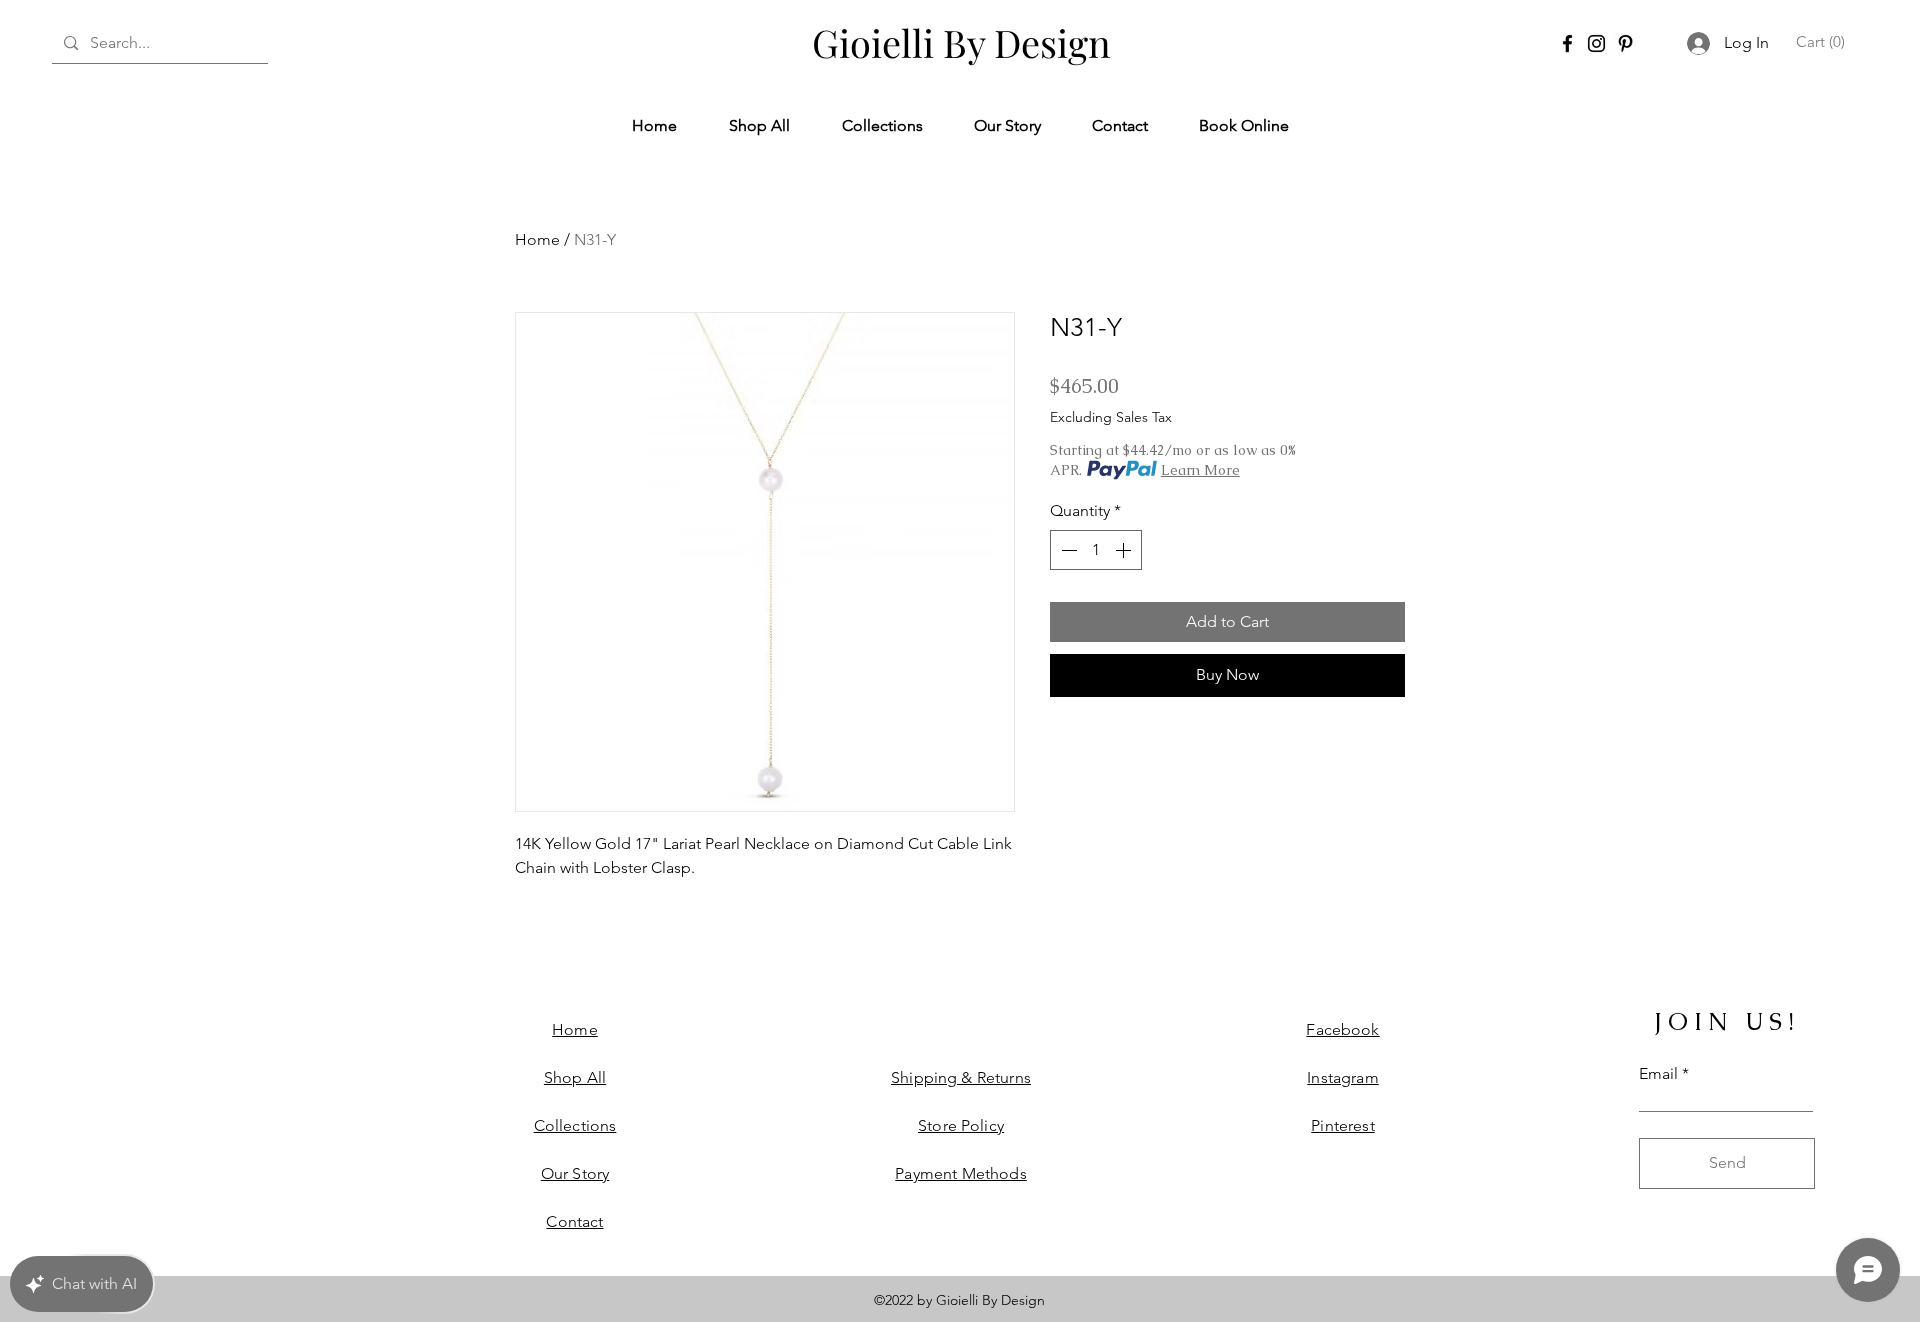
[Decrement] (1067, 550)
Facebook (1342, 1029)
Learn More (1200, 470)
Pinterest (1342, 1125)
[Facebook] (1567, 43)
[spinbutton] (1096, 550)
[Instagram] (1596, 43)
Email (1658, 1074)
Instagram (1342, 1077)
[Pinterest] (1625, 43)
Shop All (575, 1077)
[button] (1823, 42)
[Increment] (1125, 550)
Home (537, 239)
